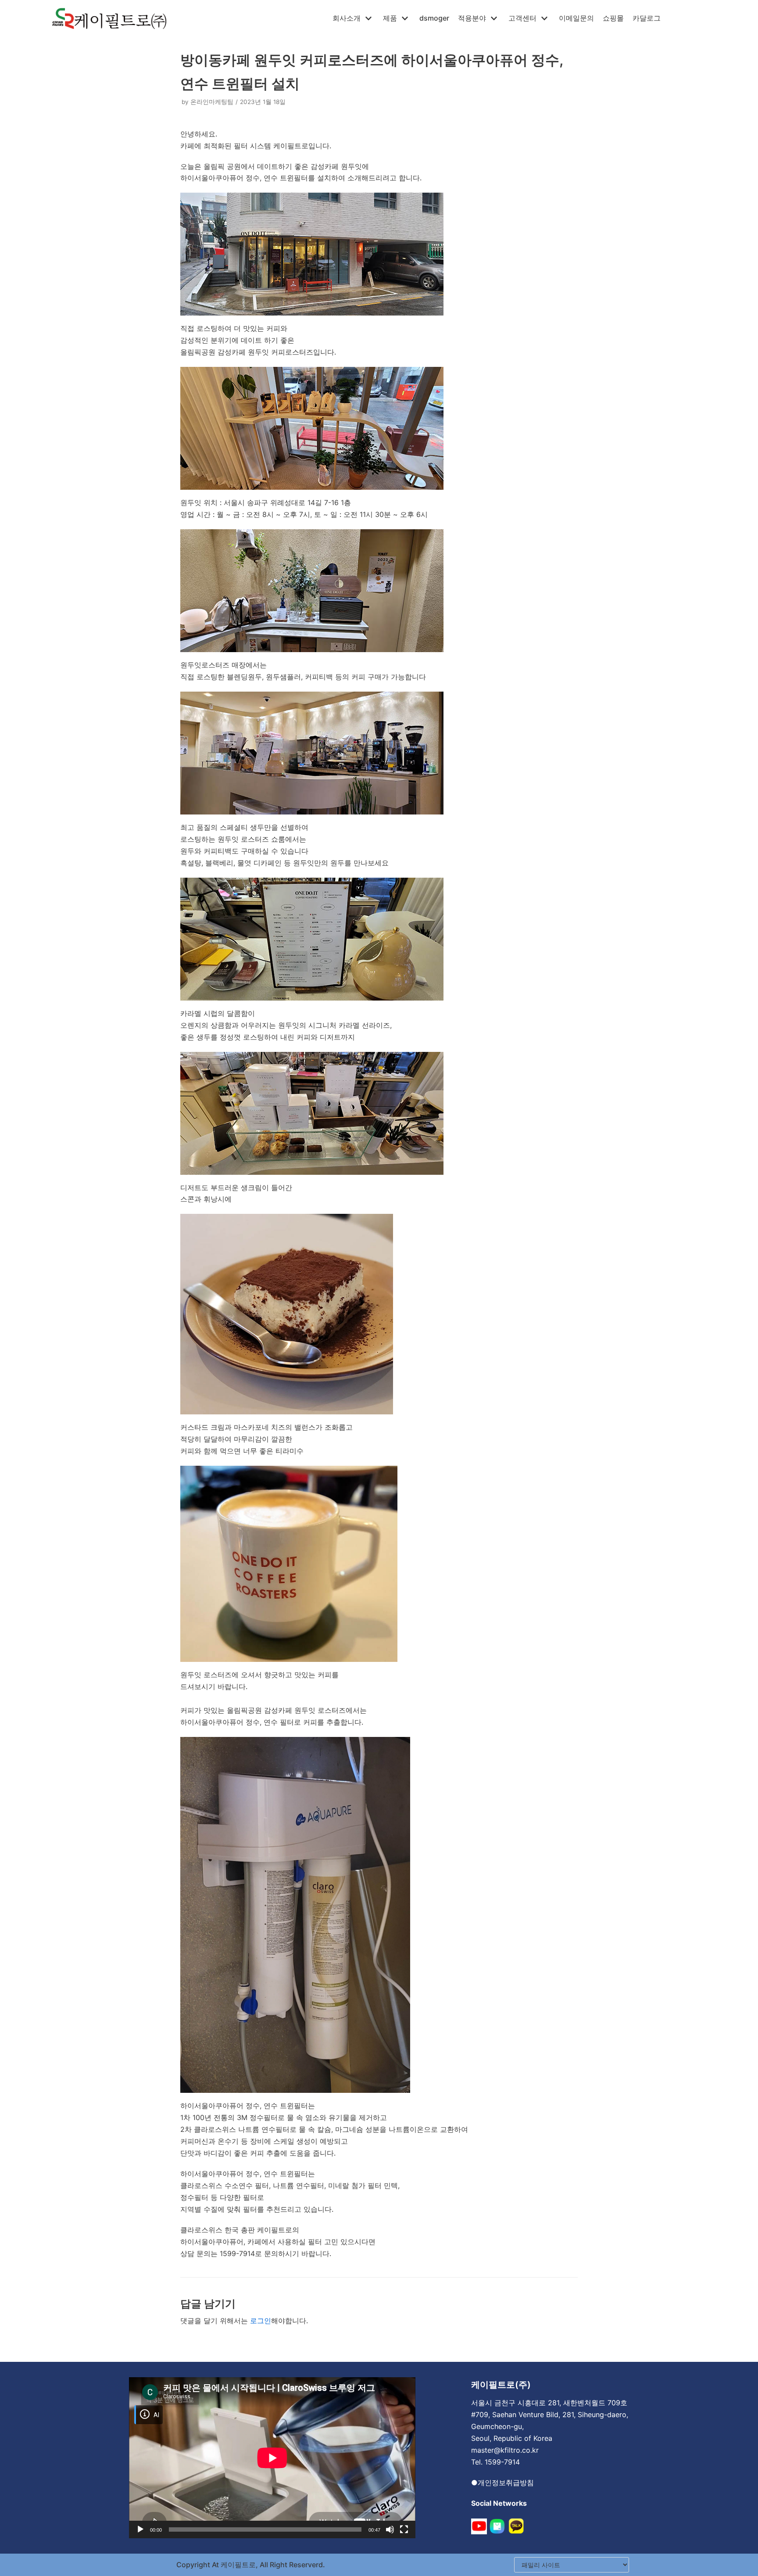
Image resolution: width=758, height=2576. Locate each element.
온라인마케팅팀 (212, 102)
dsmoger (434, 18)
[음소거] (390, 2529)
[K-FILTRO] (109, 18)
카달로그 (647, 18)
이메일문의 (576, 18)
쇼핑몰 (613, 18)
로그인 (261, 2321)
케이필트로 (237, 2565)
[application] (272, 2458)
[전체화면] (404, 2529)
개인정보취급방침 (506, 2483)
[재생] (140, 2529)
